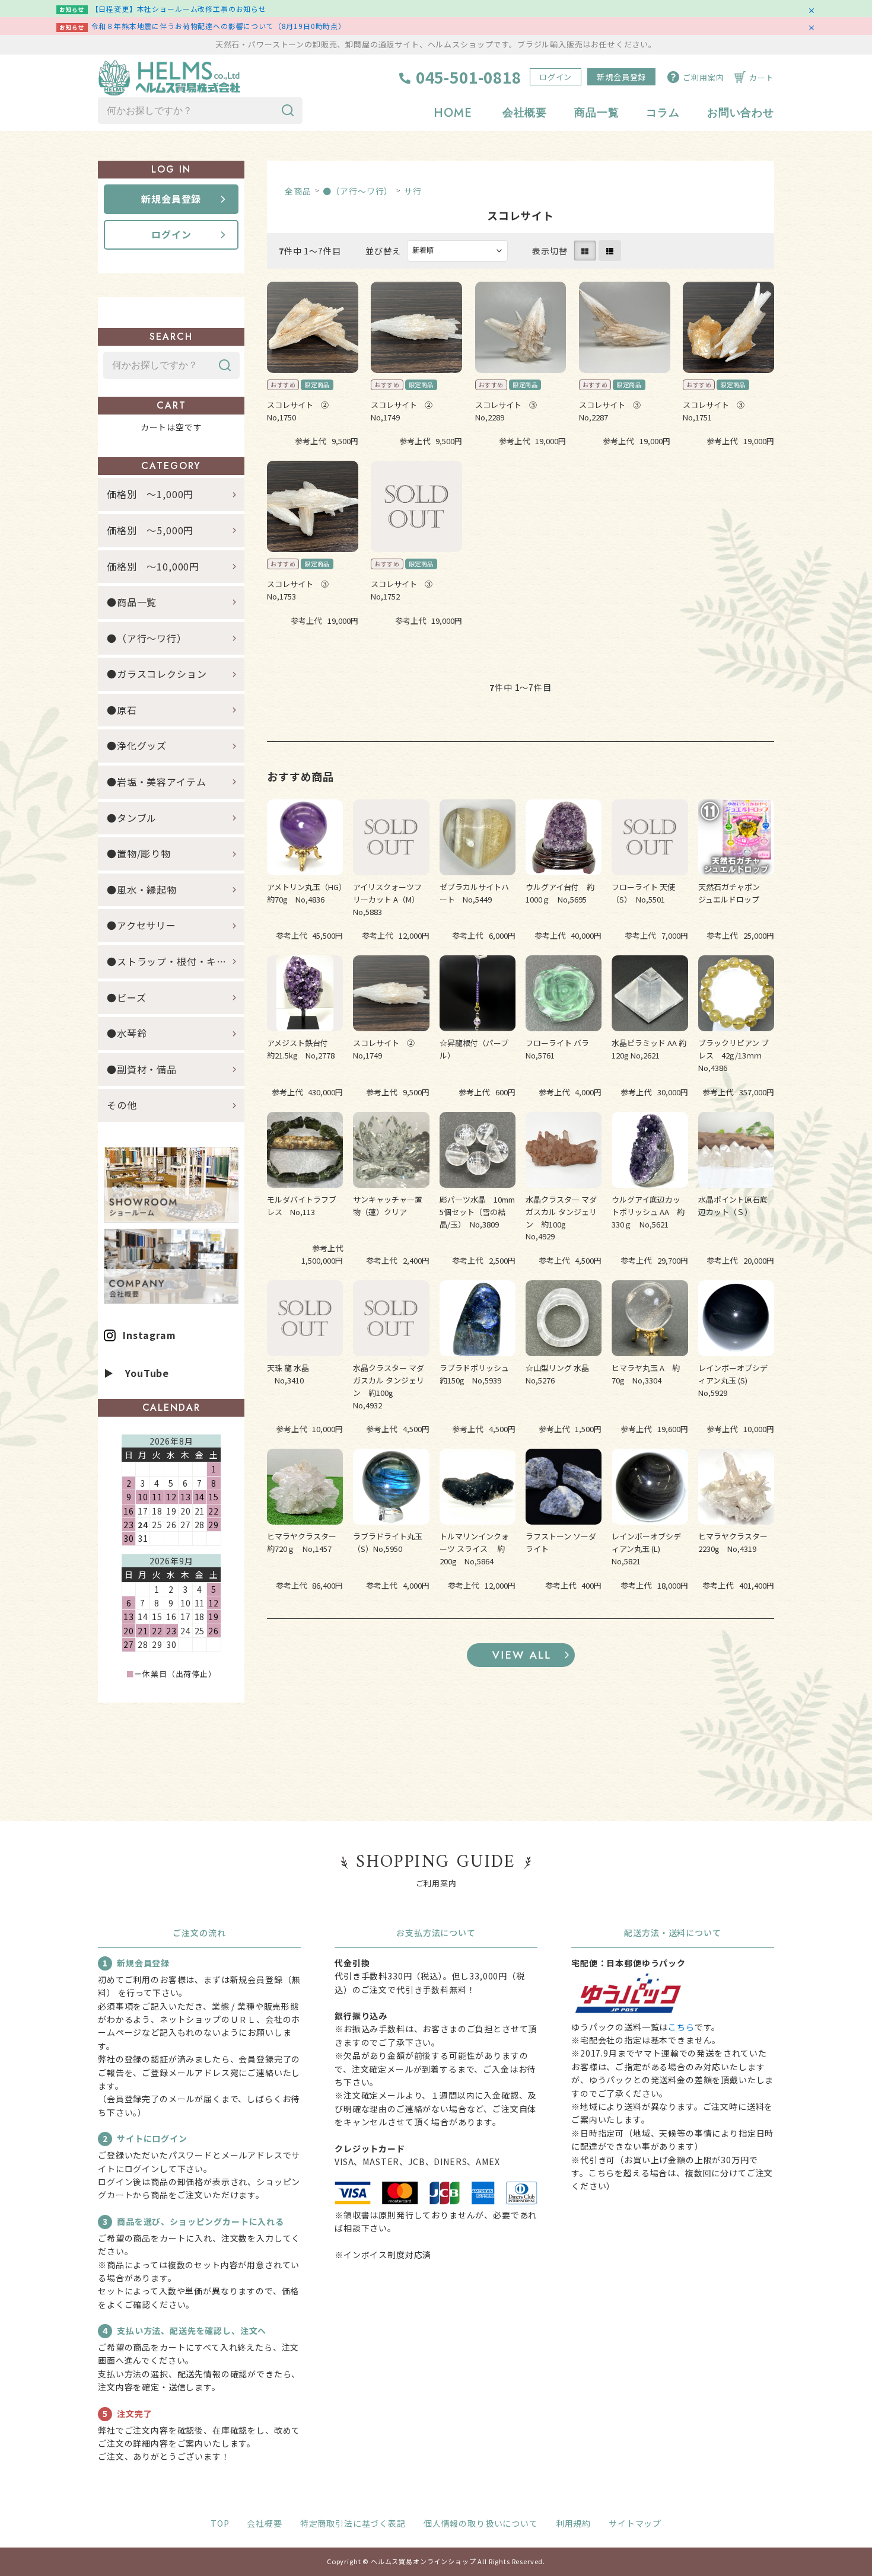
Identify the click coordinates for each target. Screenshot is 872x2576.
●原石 (122, 710)
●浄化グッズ (137, 745)
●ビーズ (126, 997)
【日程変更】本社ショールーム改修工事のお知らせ (179, 9)
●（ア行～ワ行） (358, 191)
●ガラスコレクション (157, 674)
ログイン (556, 77)
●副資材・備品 (142, 1069)
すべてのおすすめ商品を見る (521, 1655)
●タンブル (132, 818)
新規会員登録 (621, 77)
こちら (681, 2027)
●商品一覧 (137, 602)
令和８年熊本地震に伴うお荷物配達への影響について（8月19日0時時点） (219, 26)
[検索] (288, 111)
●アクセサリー (141, 925)
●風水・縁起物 (142, 890)
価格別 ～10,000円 (153, 566)
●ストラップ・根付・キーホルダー (176, 961)
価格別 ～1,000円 (150, 494)
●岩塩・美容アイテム (156, 782)
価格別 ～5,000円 (150, 530)
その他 (122, 1105)
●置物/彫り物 (139, 853)
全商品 (298, 191)
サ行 (413, 191)
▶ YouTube (136, 1373)
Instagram (149, 1335)
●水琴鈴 (127, 1033)
